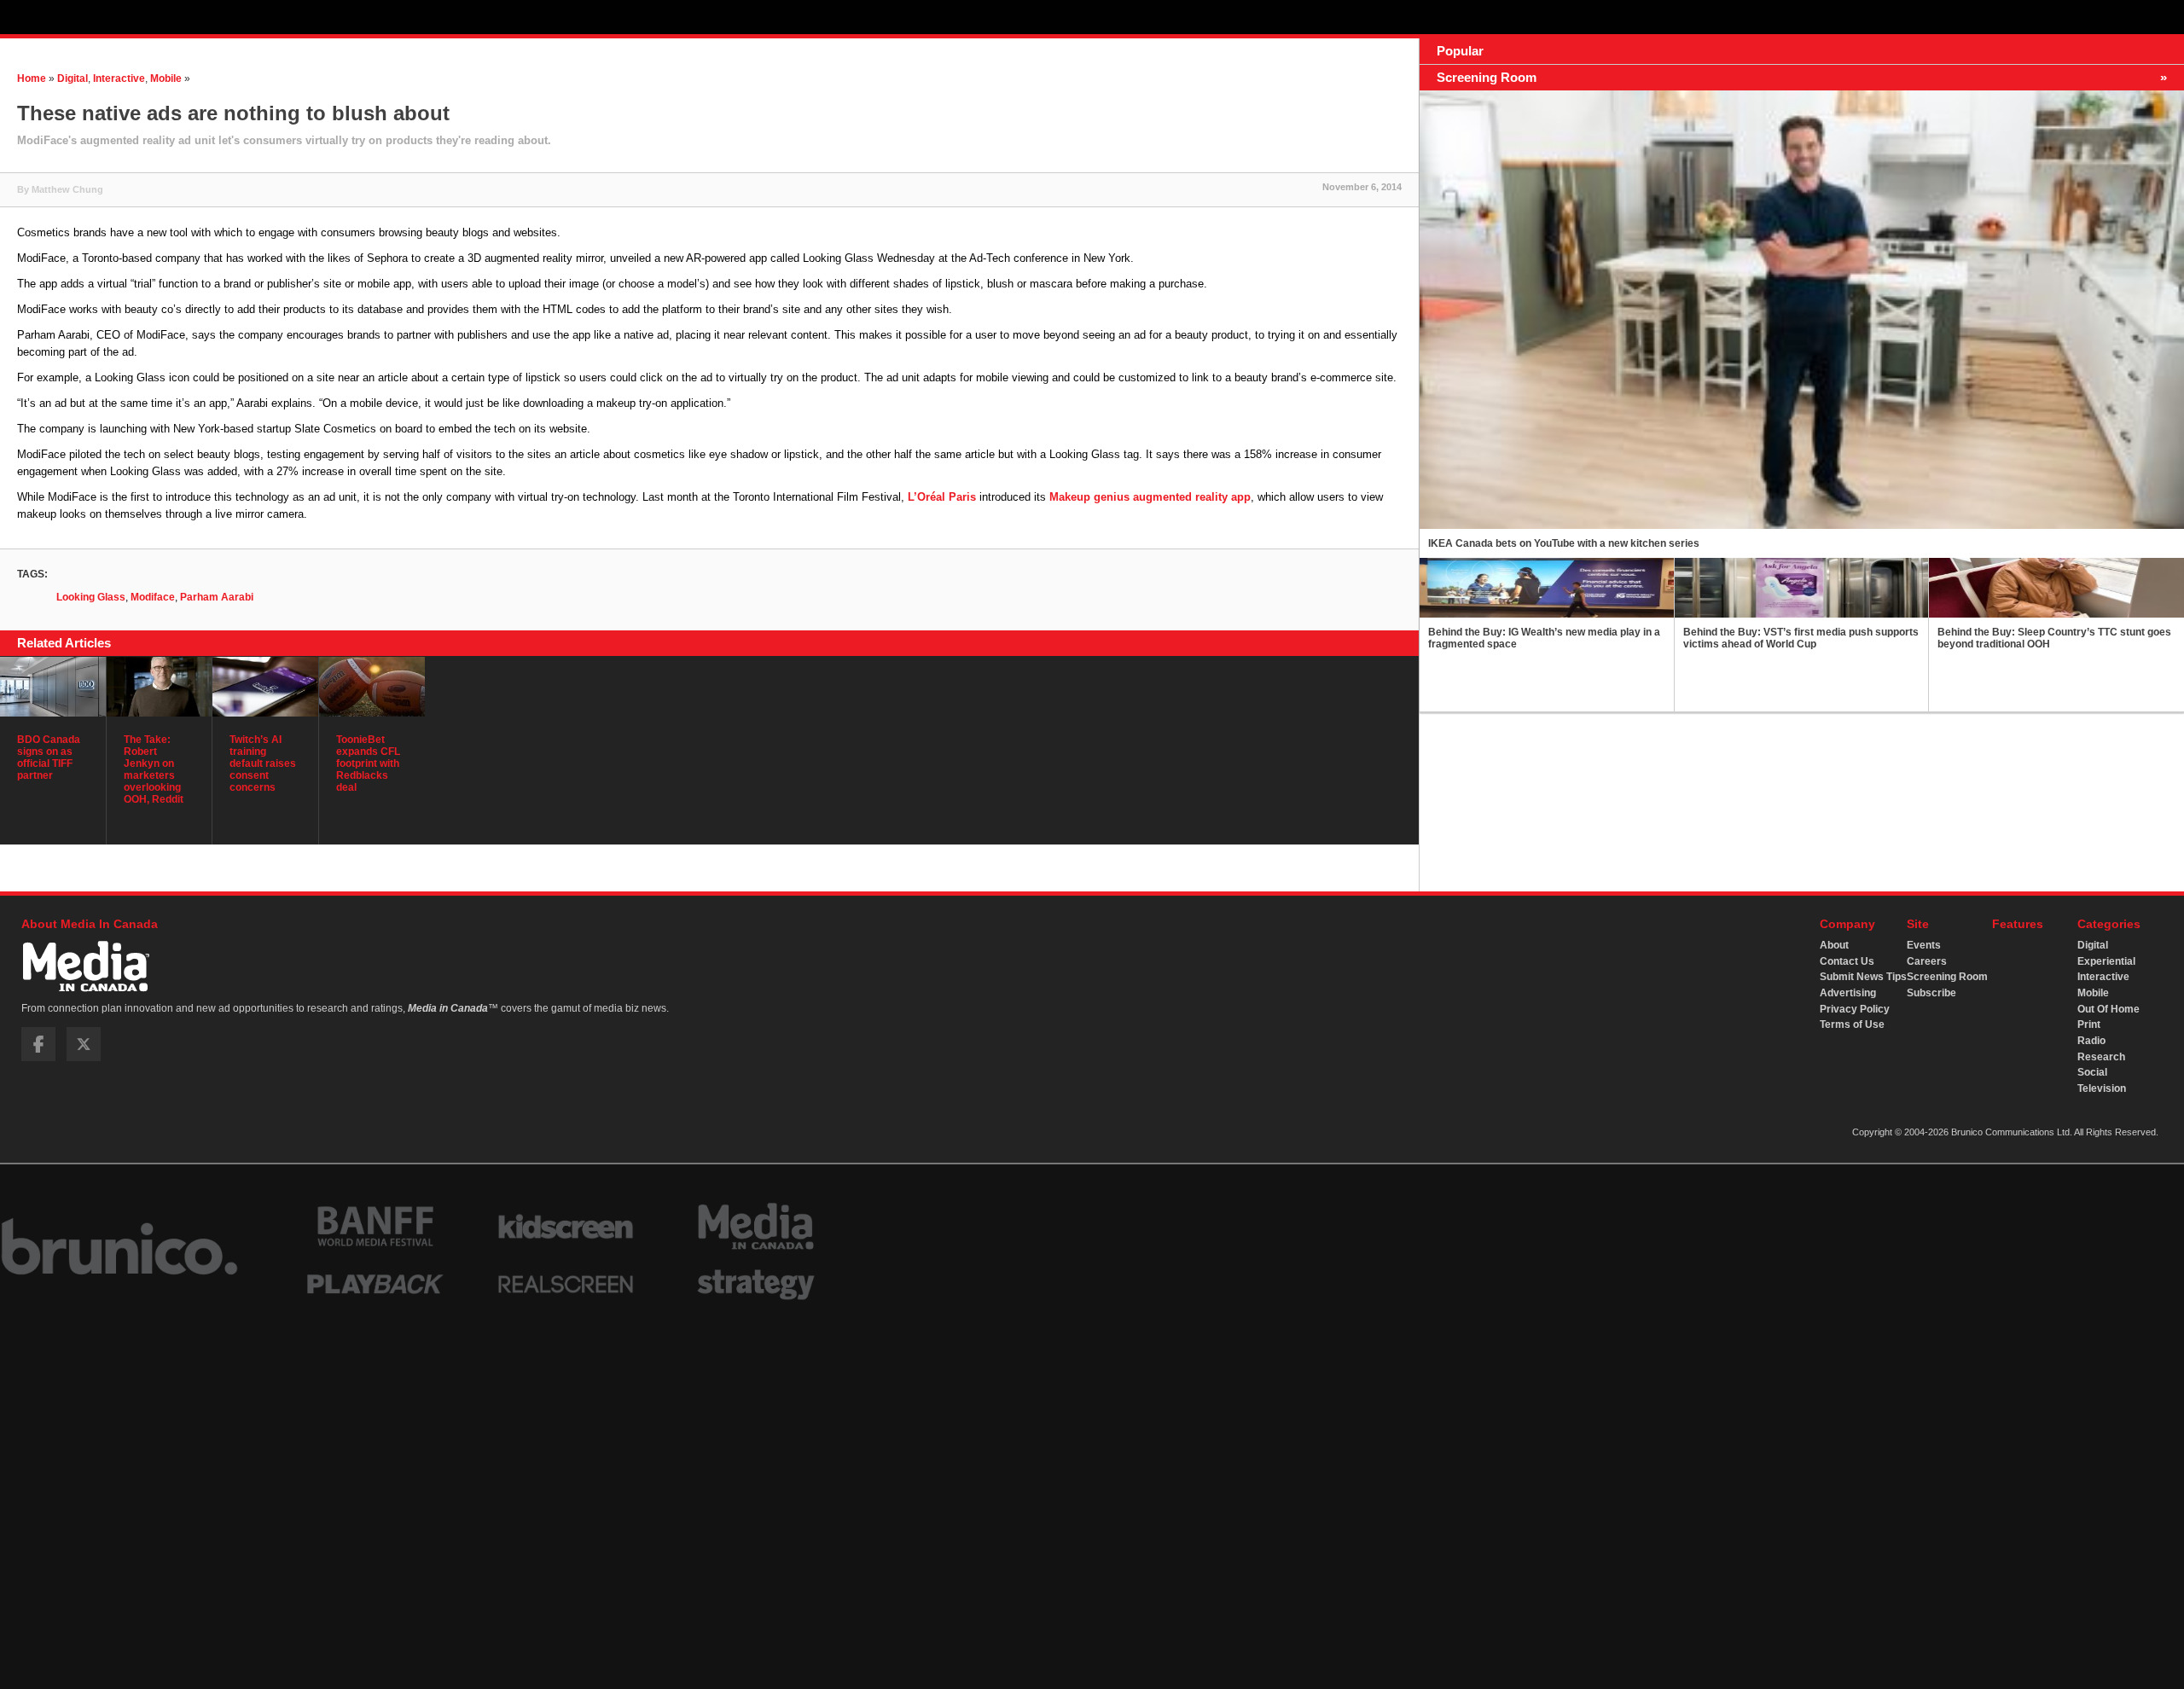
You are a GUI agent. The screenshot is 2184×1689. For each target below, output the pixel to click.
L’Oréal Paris (942, 497)
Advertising (1848, 993)
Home (32, 78)
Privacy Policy (1855, 1009)
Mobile (166, 78)
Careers (1927, 961)
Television (2102, 1088)
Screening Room (1947, 977)
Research (2101, 1057)
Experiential (2106, 961)
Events (1924, 945)
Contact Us (1847, 961)
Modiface (153, 597)
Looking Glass (91, 597)
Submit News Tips (1863, 977)
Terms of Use (1852, 1024)
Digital (73, 78)
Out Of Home (2108, 1009)
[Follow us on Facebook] (38, 1058)
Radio (2091, 1041)
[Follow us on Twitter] (84, 1058)
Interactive (119, 78)
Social (2092, 1072)
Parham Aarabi (217, 597)
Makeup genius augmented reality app (1150, 497)
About (1834, 945)
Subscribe (1931, 993)
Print (2089, 1024)
